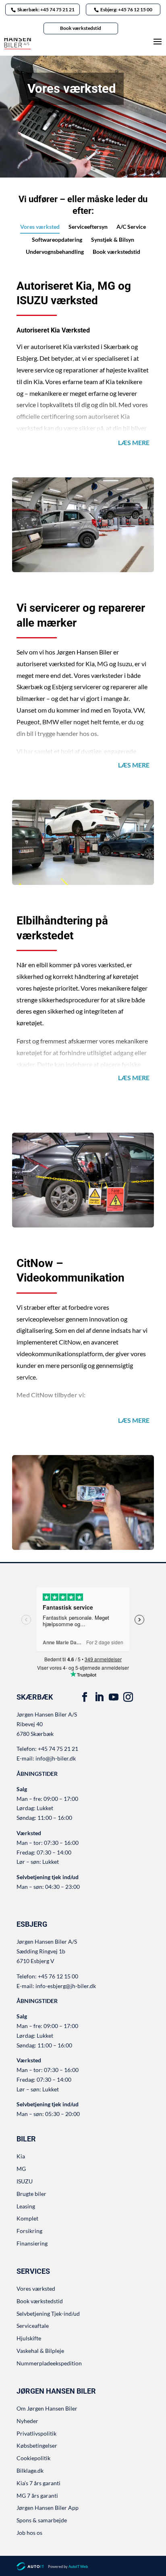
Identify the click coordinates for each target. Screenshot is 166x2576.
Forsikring (29, 2231)
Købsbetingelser (37, 2445)
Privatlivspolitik (36, 2433)
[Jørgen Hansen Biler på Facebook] (85, 1697)
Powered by (68, 2567)
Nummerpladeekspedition (49, 2363)
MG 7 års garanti (37, 2495)
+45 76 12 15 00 (58, 1976)
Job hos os (29, 2533)
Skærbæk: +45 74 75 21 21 (46, 9)
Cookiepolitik (33, 2458)
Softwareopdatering (57, 240)
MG (21, 2169)
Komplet (27, 2218)
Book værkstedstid (81, 28)
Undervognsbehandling (55, 252)
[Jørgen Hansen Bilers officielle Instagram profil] (128, 1697)
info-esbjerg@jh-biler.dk (66, 1986)
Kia (21, 2156)
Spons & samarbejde (42, 2520)
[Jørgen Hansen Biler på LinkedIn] (99, 1697)
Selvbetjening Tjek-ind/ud (48, 2314)
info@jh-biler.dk (56, 1758)
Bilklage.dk (30, 2470)
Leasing (26, 2206)
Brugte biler (31, 2194)
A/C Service (131, 227)
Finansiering (32, 2243)
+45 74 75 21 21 (58, 1749)
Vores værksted (40, 227)
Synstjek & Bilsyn (113, 240)
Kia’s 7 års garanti (38, 2483)
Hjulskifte (29, 2338)
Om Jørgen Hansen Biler (47, 2408)
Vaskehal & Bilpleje (40, 2351)
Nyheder (27, 2421)
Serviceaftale (33, 2326)
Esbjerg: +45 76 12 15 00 (126, 9)
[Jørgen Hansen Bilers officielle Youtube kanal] (114, 1697)
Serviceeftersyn (88, 227)
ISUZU (25, 2181)
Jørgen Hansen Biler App (48, 2508)
